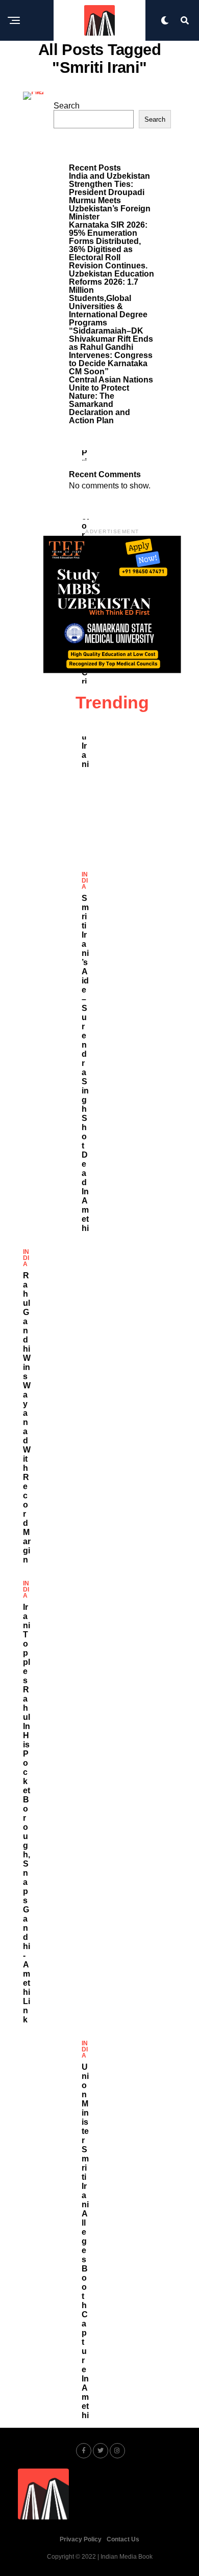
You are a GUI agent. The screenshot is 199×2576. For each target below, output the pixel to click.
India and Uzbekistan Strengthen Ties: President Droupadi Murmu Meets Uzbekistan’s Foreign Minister (110, 196)
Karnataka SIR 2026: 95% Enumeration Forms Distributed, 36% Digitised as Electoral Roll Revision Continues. (108, 245)
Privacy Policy (81, 2539)
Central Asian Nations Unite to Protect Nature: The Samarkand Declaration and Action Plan (111, 400)
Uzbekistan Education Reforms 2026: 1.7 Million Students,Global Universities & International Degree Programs (111, 298)
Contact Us (123, 2539)
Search (67, 106)
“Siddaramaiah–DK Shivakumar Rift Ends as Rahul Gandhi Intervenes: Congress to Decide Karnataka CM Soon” (111, 351)
